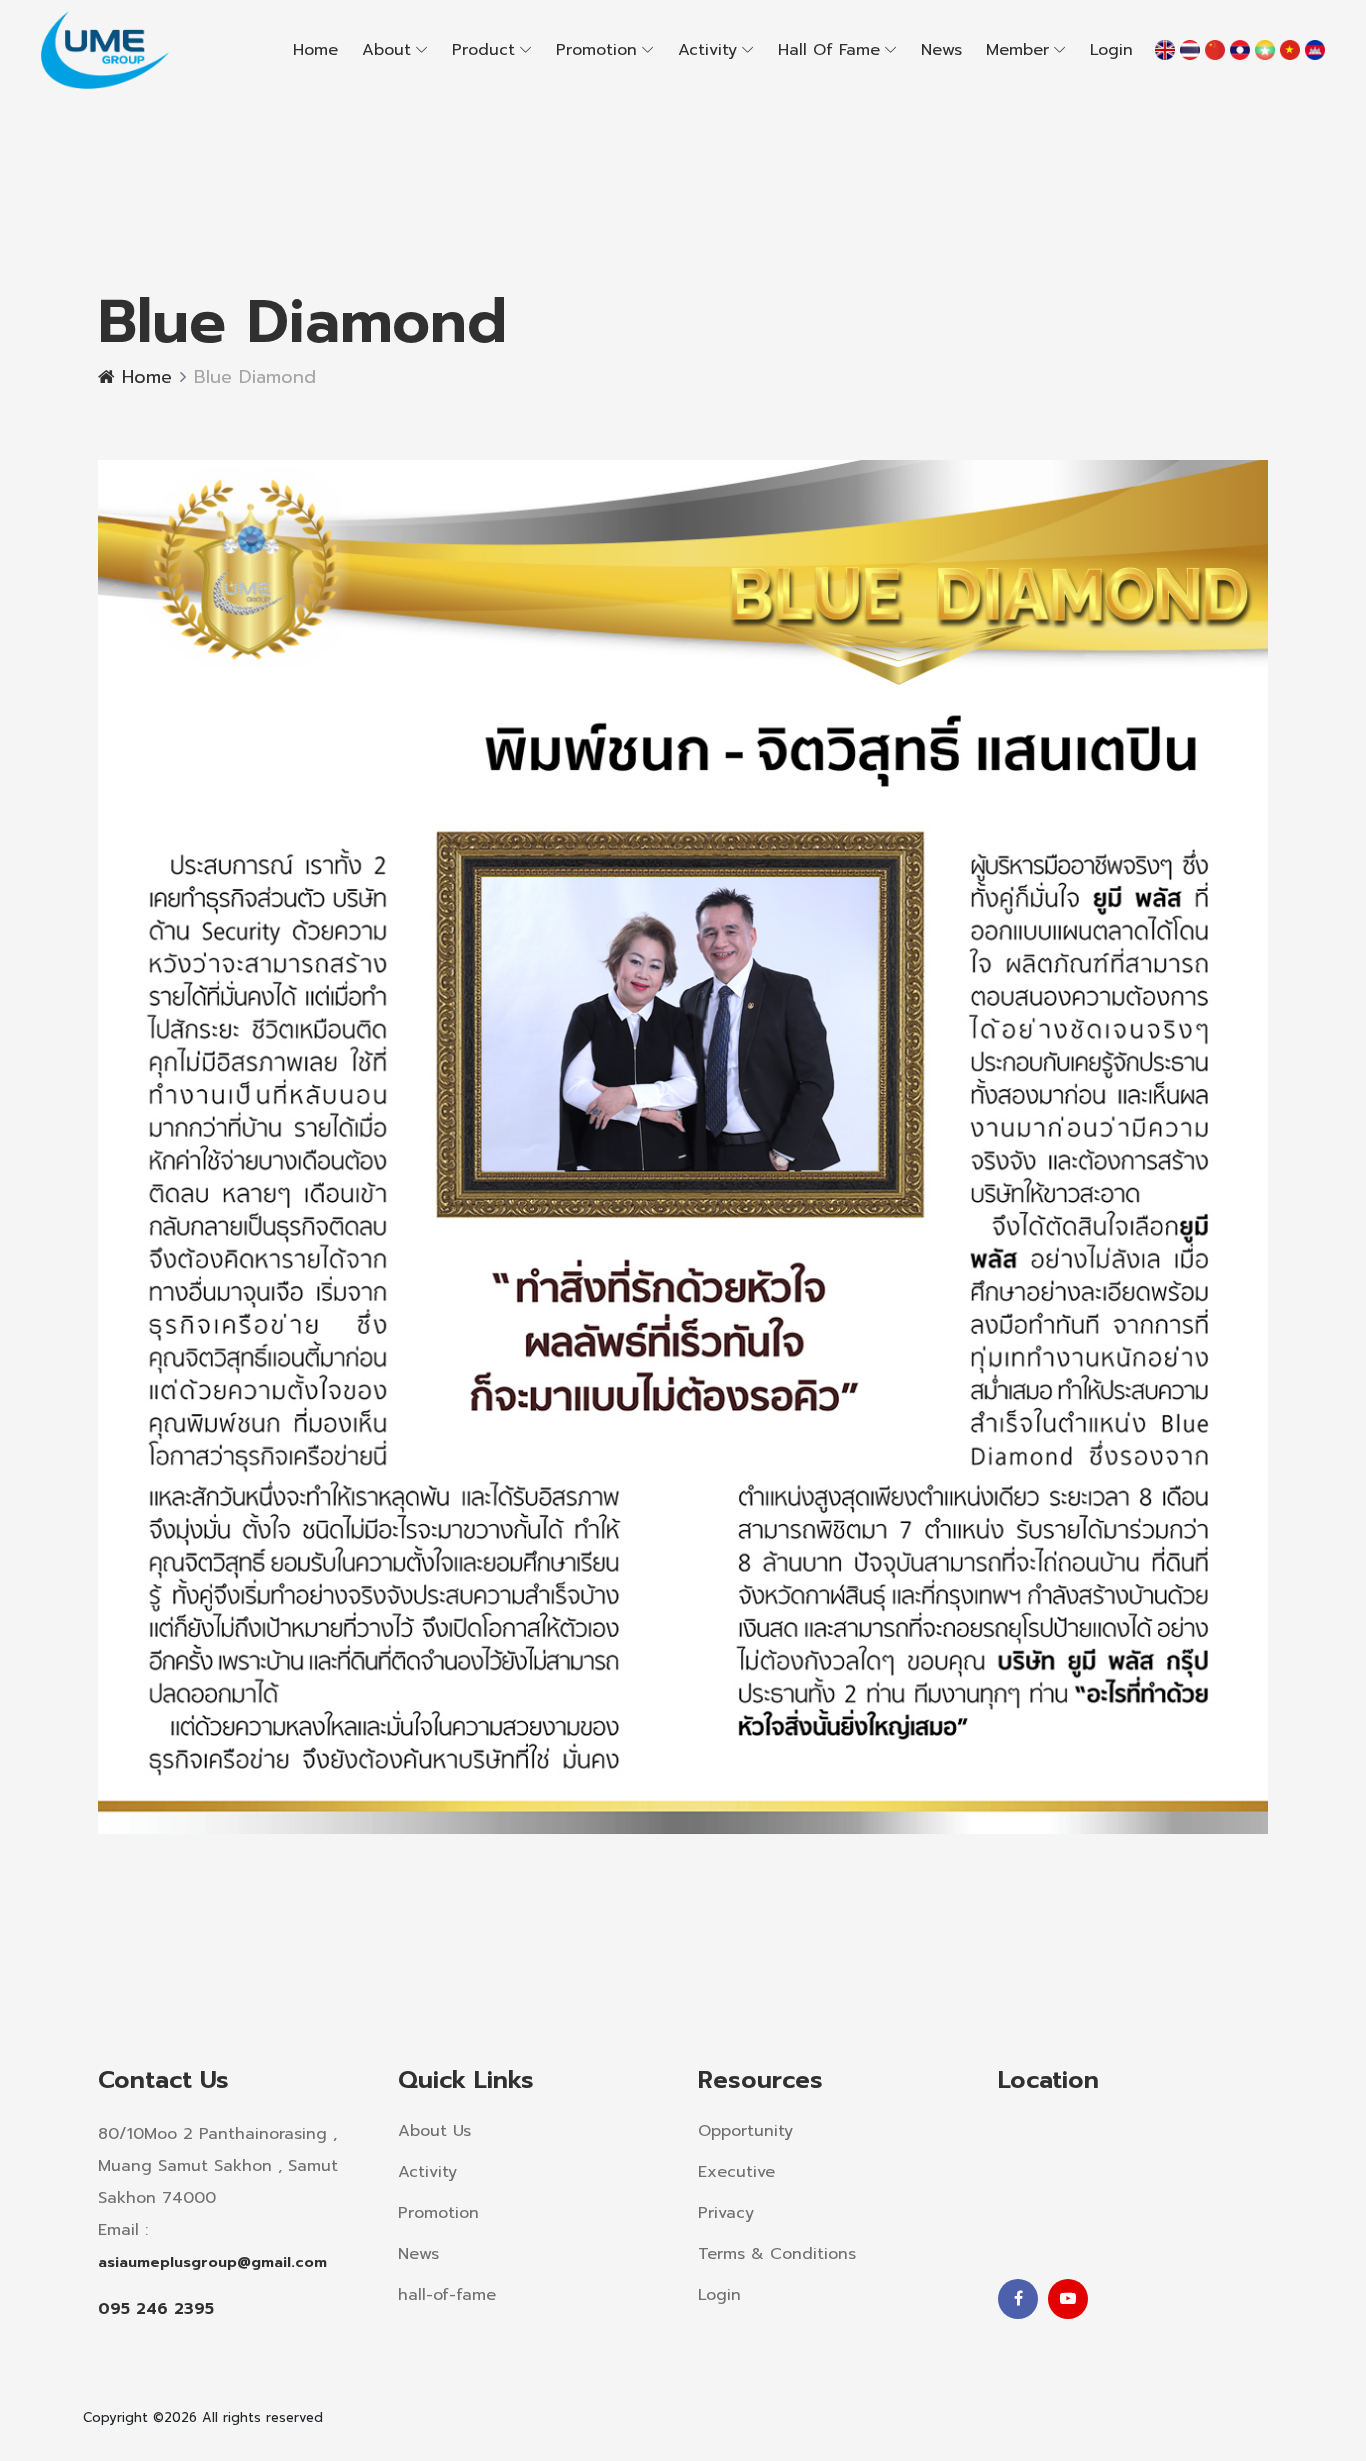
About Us (434, 2131)
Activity (707, 50)
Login (1111, 50)
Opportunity (745, 2131)
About (386, 50)
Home (315, 50)
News (941, 50)
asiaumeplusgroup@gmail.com (212, 2262)
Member (1017, 50)
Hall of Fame (829, 50)
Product (483, 50)
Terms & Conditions (777, 2254)
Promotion (596, 50)
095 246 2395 (156, 2309)
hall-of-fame (447, 2295)
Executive (736, 2172)
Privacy (726, 2213)
